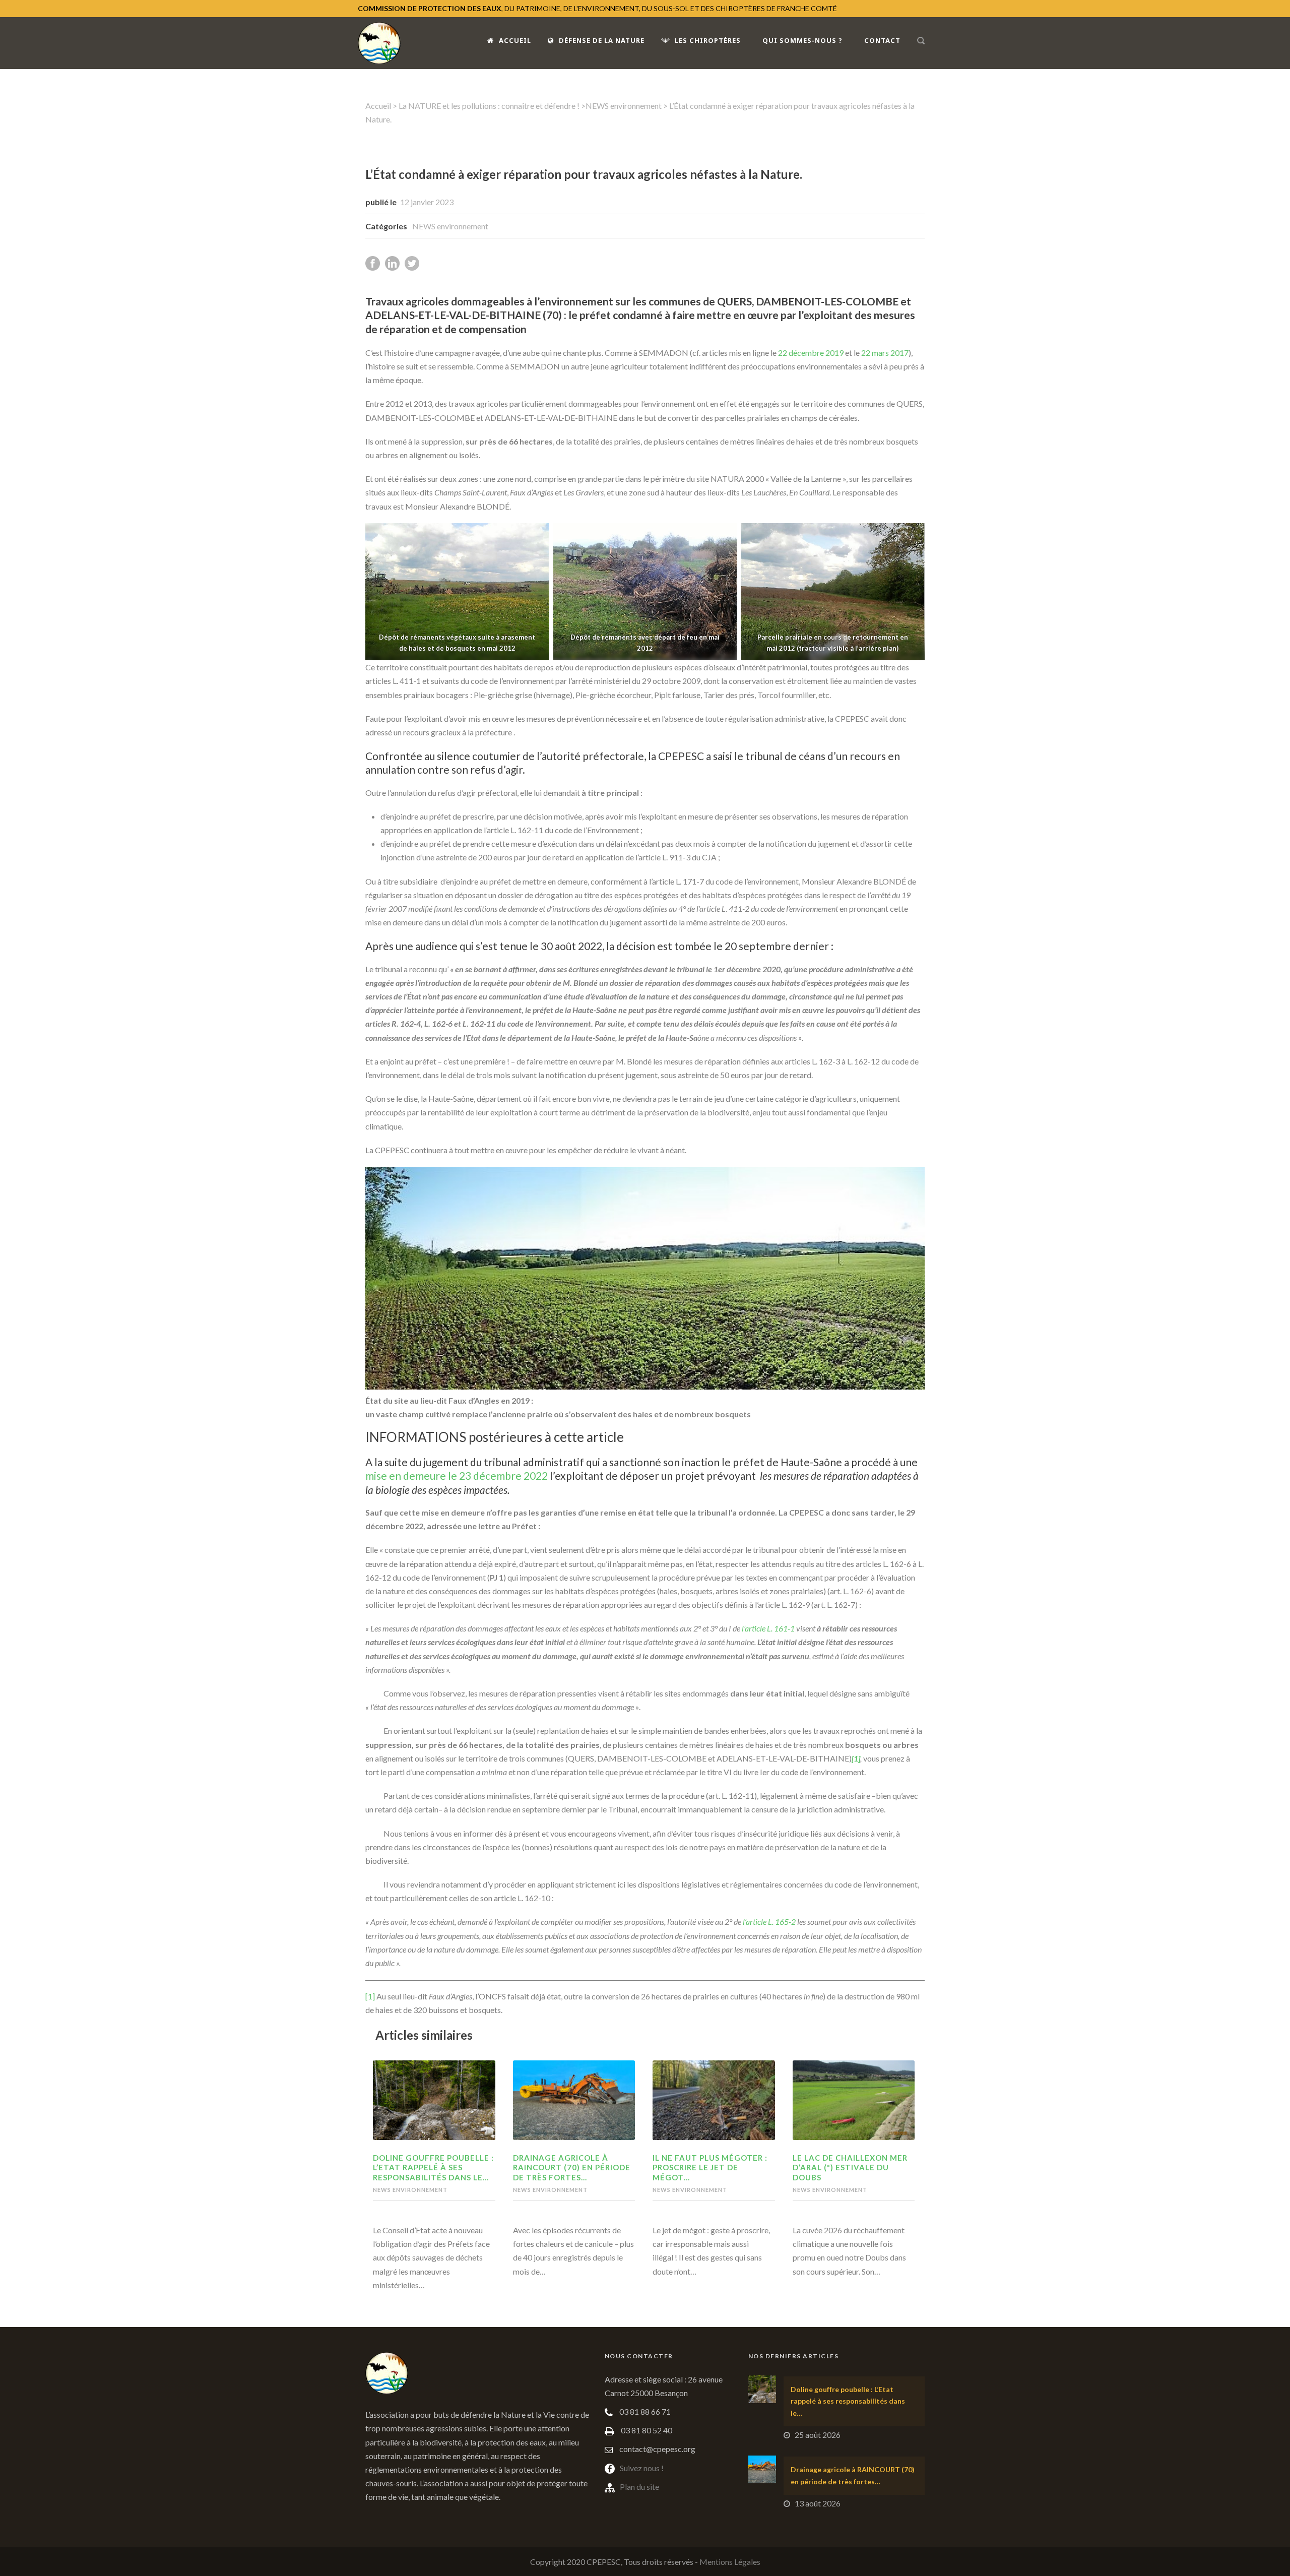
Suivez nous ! (642, 2468)
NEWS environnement (624, 106)
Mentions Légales (730, 2562)
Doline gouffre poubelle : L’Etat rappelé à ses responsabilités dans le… (433, 2167)
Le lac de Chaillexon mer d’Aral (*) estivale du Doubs (850, 2167)
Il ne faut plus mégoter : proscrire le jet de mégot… (710, 2167)
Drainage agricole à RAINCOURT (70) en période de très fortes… (572, 2167)
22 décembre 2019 (811, 353)
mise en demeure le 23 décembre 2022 (457, 1475)
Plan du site (639, 2487)
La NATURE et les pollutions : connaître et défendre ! (489, 106)
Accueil (515, 40)
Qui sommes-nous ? (802, 40)
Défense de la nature (602, 40)
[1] (370, 1996)
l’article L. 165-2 (769, 1922)
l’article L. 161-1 (768, 1628)
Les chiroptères (708, 40)
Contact (882, 40)
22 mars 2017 (885, 353)
